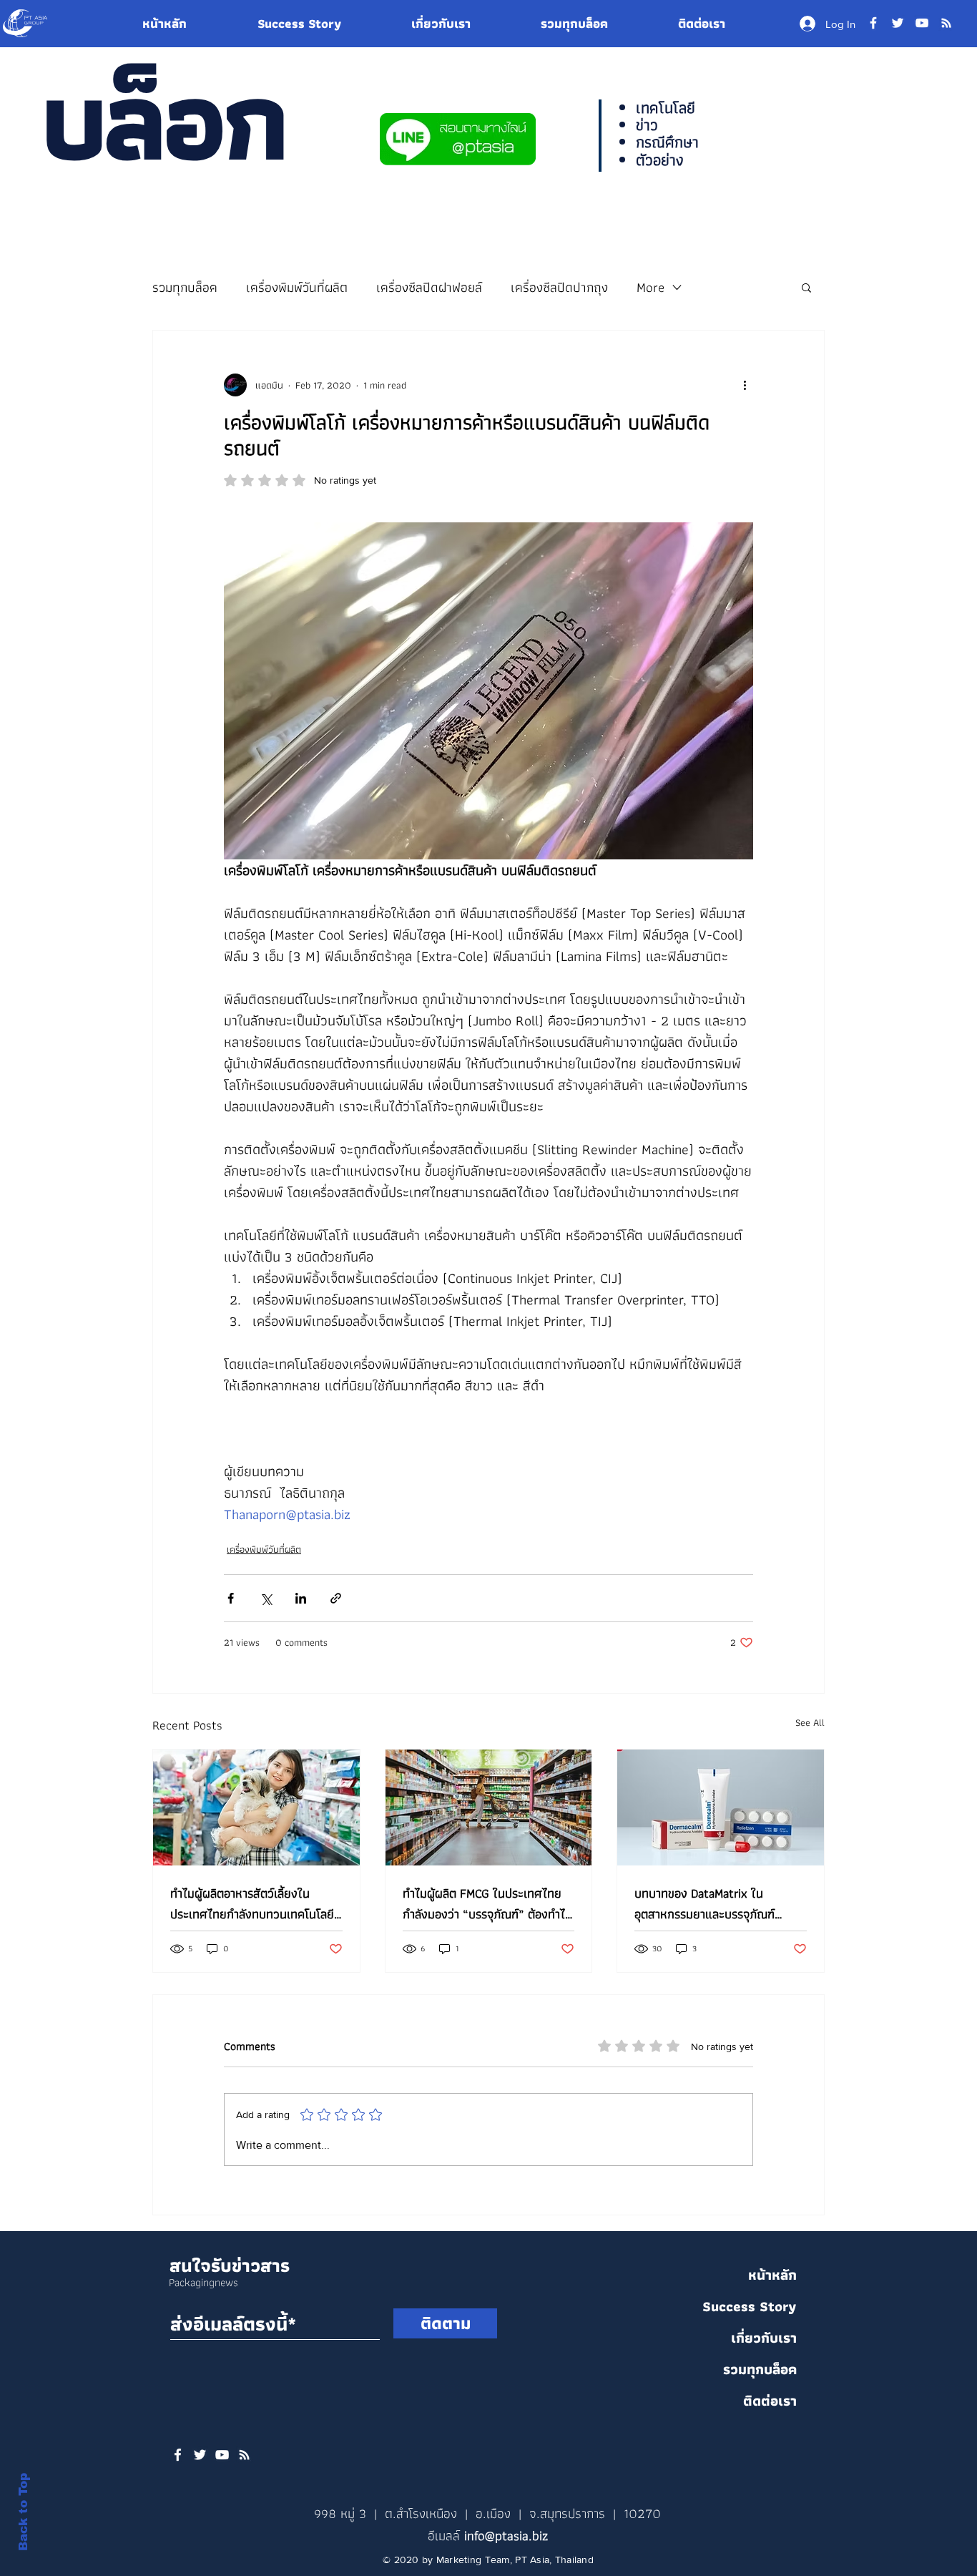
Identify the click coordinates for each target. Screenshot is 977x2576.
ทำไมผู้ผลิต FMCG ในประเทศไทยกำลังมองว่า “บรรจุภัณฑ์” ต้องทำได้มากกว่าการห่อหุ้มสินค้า (487, 1903)
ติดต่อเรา (770, 2401)
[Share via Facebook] (231, 1598)
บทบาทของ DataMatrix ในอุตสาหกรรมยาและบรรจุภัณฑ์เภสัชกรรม (704, 1903)
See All (810, 1723)
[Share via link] (336, 1598)
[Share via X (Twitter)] (266, 1598)
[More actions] (745, 385)
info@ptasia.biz (506, 2536)
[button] (806, 287)
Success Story (750, 2306)
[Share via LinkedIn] (301, 1598)
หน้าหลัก (772, 2275)
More (650, 287)
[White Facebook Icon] (178, 2455)
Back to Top (23, 2512)
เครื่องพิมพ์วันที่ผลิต (297, 287)
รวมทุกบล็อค (185, 287)
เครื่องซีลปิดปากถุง (559, 287)
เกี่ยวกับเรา (764, 2338)
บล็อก (162, 119)
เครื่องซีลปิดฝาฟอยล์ (429, 287)
